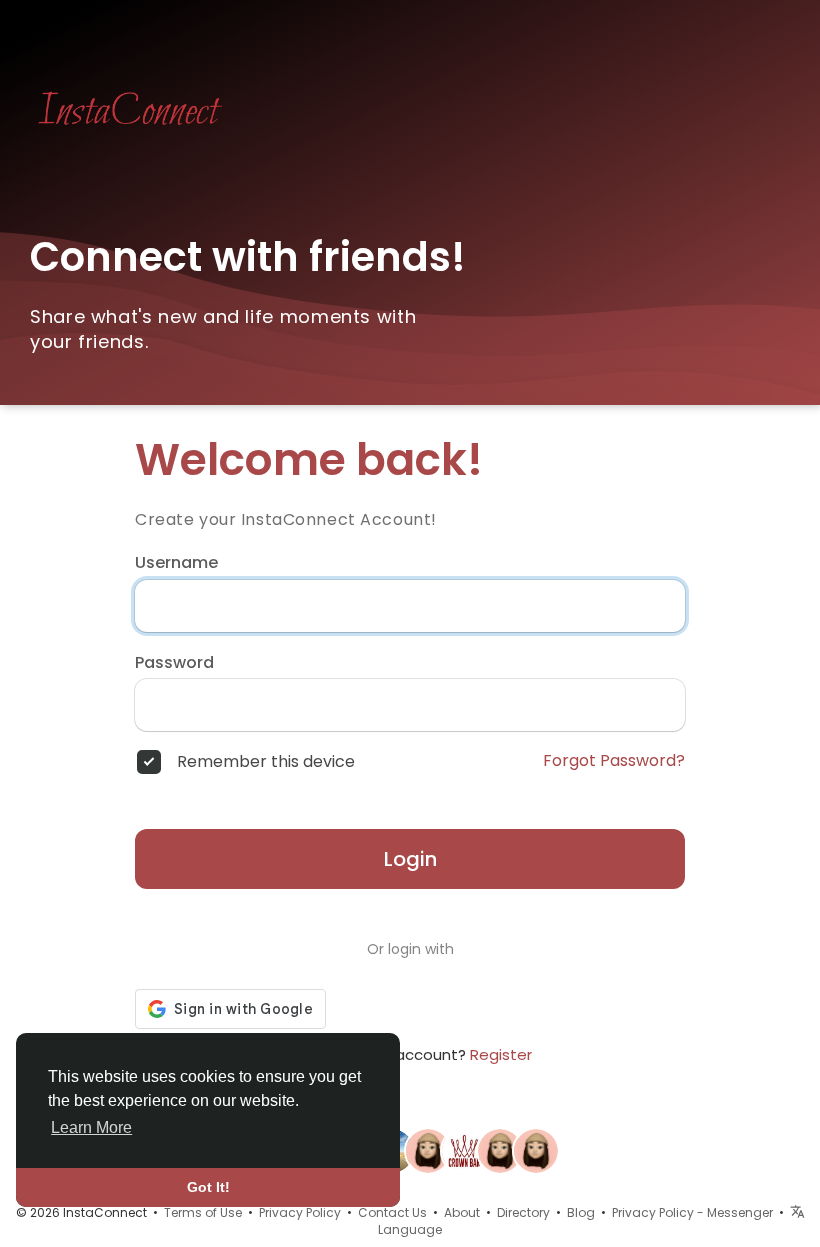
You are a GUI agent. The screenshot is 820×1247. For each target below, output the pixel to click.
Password (174, 663)
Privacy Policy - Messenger (692, 1212)
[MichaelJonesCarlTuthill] (428, 1150)
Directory (523, 1212)
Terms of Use (203, 1212)
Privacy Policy (300, 1212)
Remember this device (266, 762)
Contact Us (392, 1212)
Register (501, 1054)
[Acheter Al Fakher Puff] (464, 1150)
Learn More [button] (91, 1127)
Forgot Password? (614, 761)
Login (410, 859)
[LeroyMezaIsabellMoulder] (536, 1150)
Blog (581, 1212)
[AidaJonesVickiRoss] (500, 1150)
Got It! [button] (208, 1187)
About (462, 1212)
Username (176, 563)
